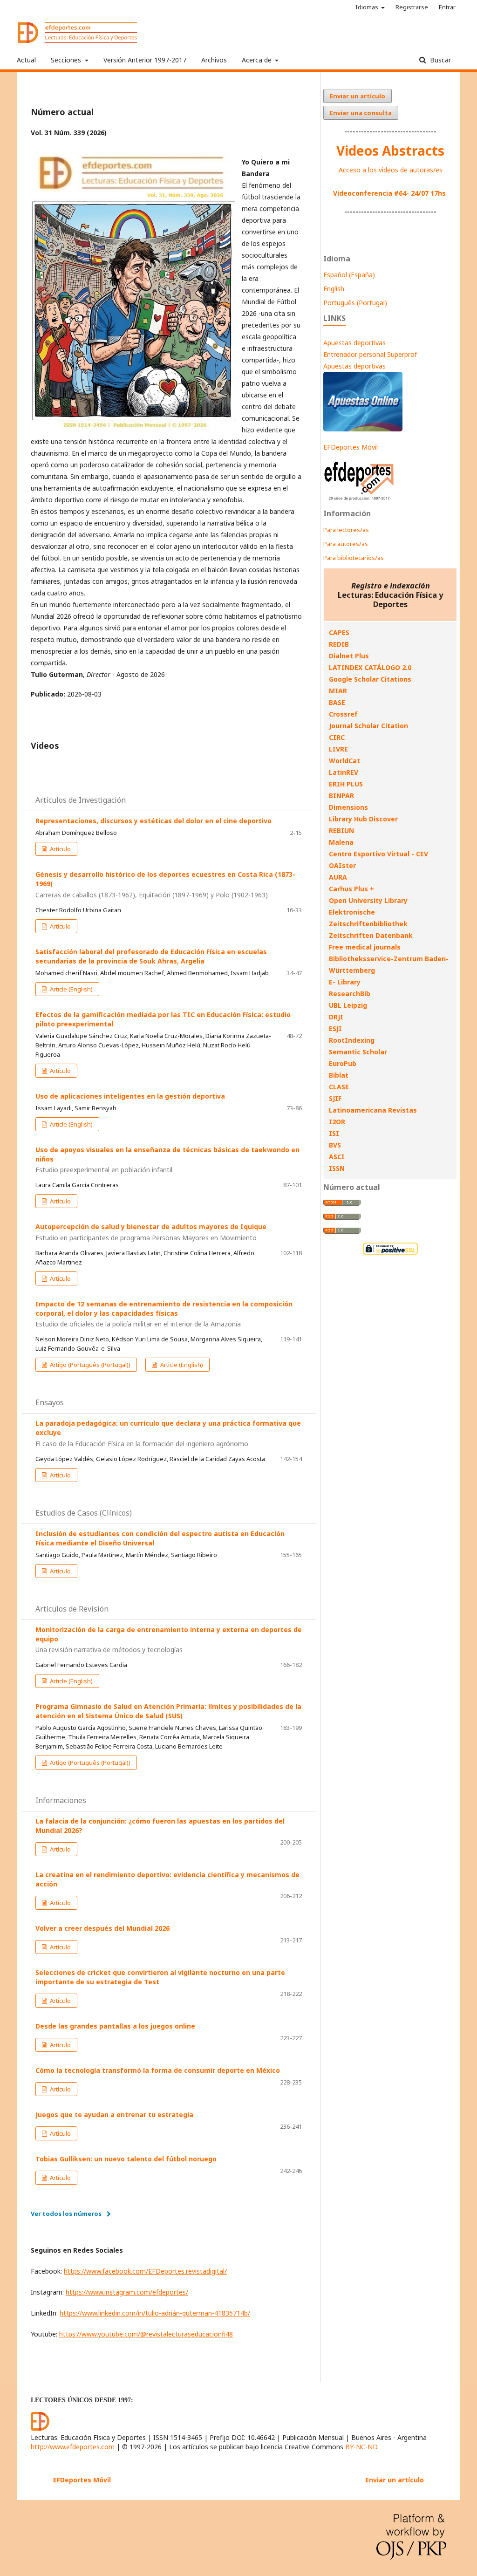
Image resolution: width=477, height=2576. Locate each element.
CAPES (339, 632)
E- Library (345, 982)
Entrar (447, 7)
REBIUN (341, 830)
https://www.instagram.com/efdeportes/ (127, 2292)
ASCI (337, 1157)
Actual (26, 60)
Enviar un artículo (358, 96)
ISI (334, 1133)
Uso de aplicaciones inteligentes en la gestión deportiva (130, 1096)
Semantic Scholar (358, 1052)
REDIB (339, 644)
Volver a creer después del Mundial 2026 (102, 1928)
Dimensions (348, 807)
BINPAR (341, 796)
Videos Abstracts (390, 150)
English (334, 289)
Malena (341, 842)
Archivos (214, 60)
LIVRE (338, 749)
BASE (337, 702)
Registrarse (412, 7)
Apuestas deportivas (354, 343)
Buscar (440, 60)
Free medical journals (365, 947)
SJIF (335, 1098)
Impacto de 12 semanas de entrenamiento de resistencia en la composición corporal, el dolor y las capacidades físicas (164, 1314)
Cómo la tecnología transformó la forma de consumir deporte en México (158, 2070)
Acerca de (258, 60)
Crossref (343, 714)
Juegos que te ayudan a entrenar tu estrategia (114, 2115)
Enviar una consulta (361, 113)
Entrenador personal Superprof (370, 354)
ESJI (335, 1028)
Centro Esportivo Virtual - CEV (378, 854)
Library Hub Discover (363, 819)
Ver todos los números (66, 2214)
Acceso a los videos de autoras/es (391, 170)
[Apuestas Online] (363, 429)
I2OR (337, 1122)
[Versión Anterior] (359, 500)
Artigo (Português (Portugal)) (89, 1365)
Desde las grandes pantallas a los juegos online (115, 2026)
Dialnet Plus (349, 656)
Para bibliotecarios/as (354, 558)
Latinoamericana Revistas (373, 1110)
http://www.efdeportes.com (73, 2447)
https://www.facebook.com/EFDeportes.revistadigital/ (145, 2271)
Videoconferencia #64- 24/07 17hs (389, 193)
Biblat (339, 1075)
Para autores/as (346, 544)
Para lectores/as (346, 530)
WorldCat (344, 761)
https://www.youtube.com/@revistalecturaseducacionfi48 (146, 2334)
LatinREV (344, 772)
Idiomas (368, 7)
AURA (338, 877)
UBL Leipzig (348, 1005)
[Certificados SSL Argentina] (390, 1254)
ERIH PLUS (346, 784)
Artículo (60, 849)
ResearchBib (350, 994)
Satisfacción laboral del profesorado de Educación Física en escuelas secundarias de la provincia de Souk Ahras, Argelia (151, 956)
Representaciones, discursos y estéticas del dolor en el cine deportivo (153, 821)
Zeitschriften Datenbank (371, 935)
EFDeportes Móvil (351, 447)
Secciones (67, 60)
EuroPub (343, 1063)
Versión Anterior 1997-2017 (145, 60)
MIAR (338, 691)
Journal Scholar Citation (368, 726)
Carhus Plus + (351, 889)
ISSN (337, 1168)
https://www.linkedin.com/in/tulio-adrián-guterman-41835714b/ (155, 2313)
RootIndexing (352, 1040)
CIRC (337, 737)
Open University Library (368, 900)
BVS (335, 1145)
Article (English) (71, 989)
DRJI (336, 1017)
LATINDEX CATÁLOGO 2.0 (370, 667)
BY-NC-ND (361, 2447)
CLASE (339, 1087)
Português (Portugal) (355, 303)
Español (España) (349, 275)
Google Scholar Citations (370, 679)
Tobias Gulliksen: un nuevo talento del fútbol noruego (126, 2159)
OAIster (342, 865)
